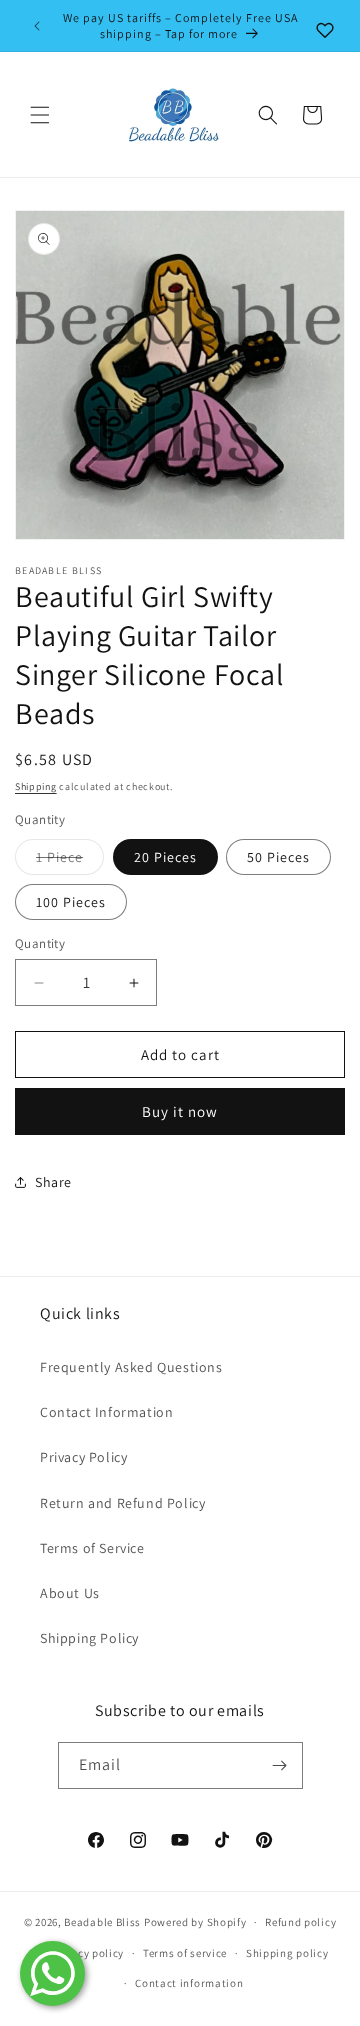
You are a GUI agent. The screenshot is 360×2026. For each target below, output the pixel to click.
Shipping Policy (89, 1638)
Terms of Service (92, 1548)
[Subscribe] (280, 1765)
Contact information (189, 1983)
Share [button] (53, 1182)
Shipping (36, 786)
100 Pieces (71, 902)
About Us (70, 1593)
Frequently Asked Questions (131, 1367)
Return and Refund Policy (122, 1503)
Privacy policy (87, 1953)
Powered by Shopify (195, 1922)
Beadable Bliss (102, 1922)
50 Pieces (278, 857)
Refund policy (300, 1922)
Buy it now (180, 1111)
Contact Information (106, 1412)
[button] (40, 115)
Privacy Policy (83, 1457)
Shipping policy (287, 1953)
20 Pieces (165, 857)
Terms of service (185, 1953)
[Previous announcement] (37, 26)
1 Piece (70, 861)
